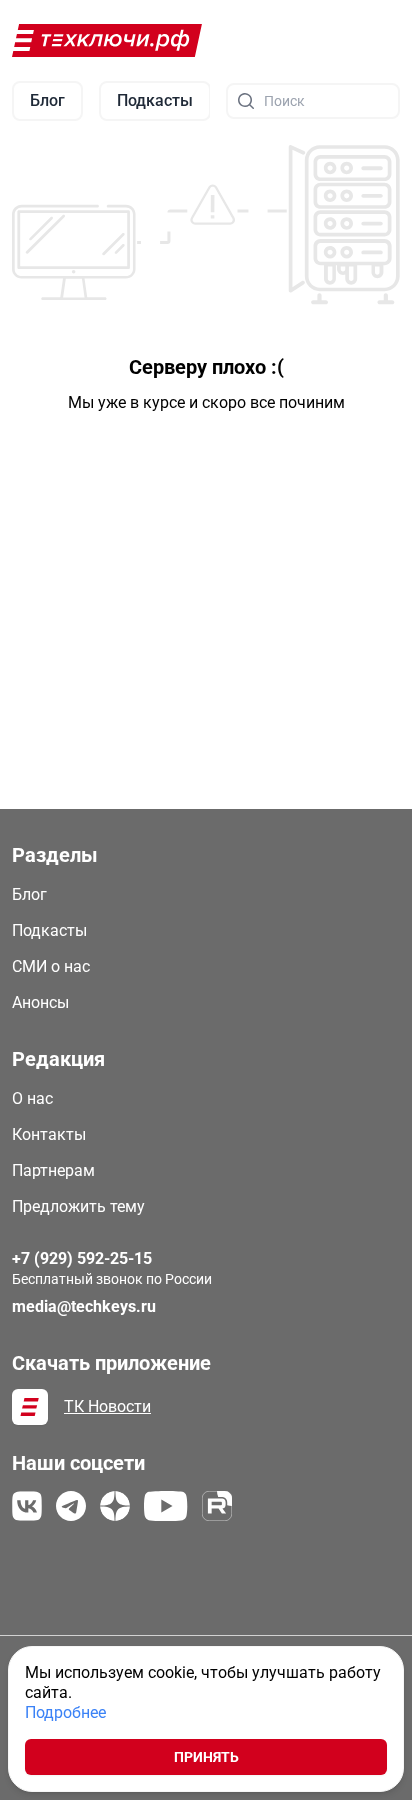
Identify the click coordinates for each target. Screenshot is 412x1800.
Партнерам (53, 1170)
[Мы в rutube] (217, 1506)
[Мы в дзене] (115, 1506)
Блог (29, 894)
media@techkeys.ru (84, 1306)
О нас (32, 1098)
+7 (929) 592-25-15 (82, 1258)
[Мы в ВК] (27, 1506)
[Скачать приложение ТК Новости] (30, 1407)
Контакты (49, 1134)
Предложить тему (78, 1206)
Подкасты (49, 930)
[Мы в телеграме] (71, 1506)
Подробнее (65, 1712)
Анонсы (40, 1002)
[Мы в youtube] (166, 1506)
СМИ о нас (51, 966)
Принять (206, 1757)
